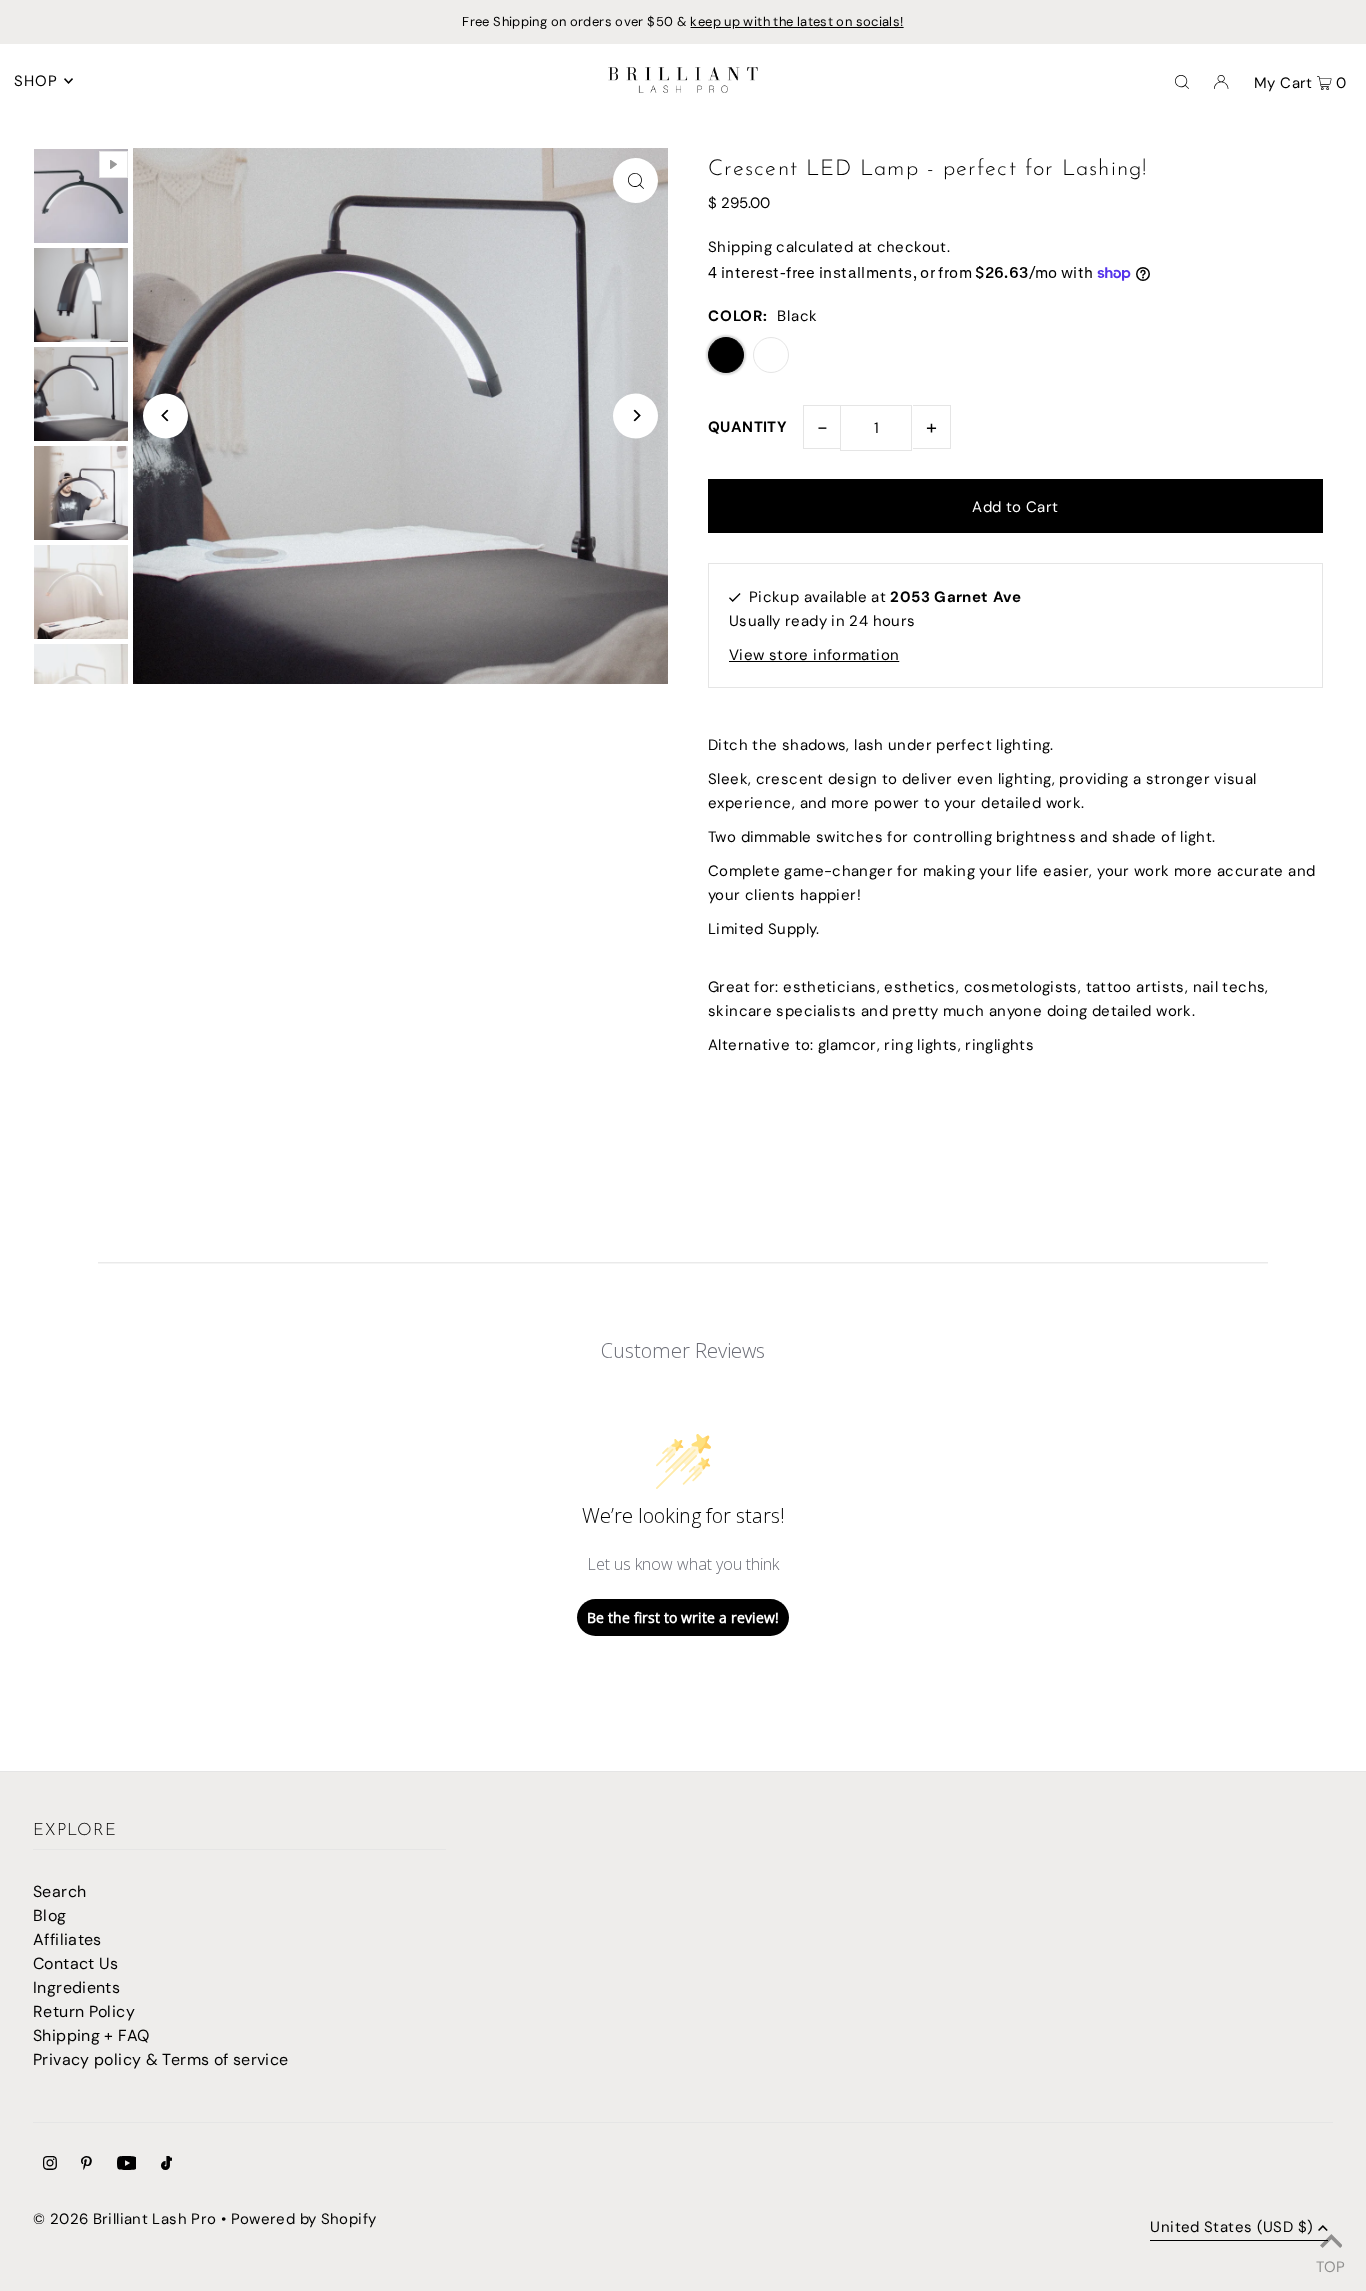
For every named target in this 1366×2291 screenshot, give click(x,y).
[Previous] (165, 415)
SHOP (36, 81)
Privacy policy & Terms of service (160, 2059)
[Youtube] (127, 2165)
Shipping (740, 247)
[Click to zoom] (635, 180)
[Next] (635, 415)
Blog (50, 1915)
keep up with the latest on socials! (796, 21)
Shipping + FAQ (91, 2035)
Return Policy (84, 2011)
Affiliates (67, 1939)
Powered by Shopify (304, 2219)
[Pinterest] (86, 2165)
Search (59, 1891)
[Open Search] (1182, 81)
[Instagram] (50, 2165)
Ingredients (76, 1987)
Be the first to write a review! (683, 1617)
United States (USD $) (1231, 2228)
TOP (1330, 2264)
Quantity (747, 427)
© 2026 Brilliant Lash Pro (124, 2219)
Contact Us (76, 1963)
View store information (814, 655)
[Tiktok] (166, 2165)
